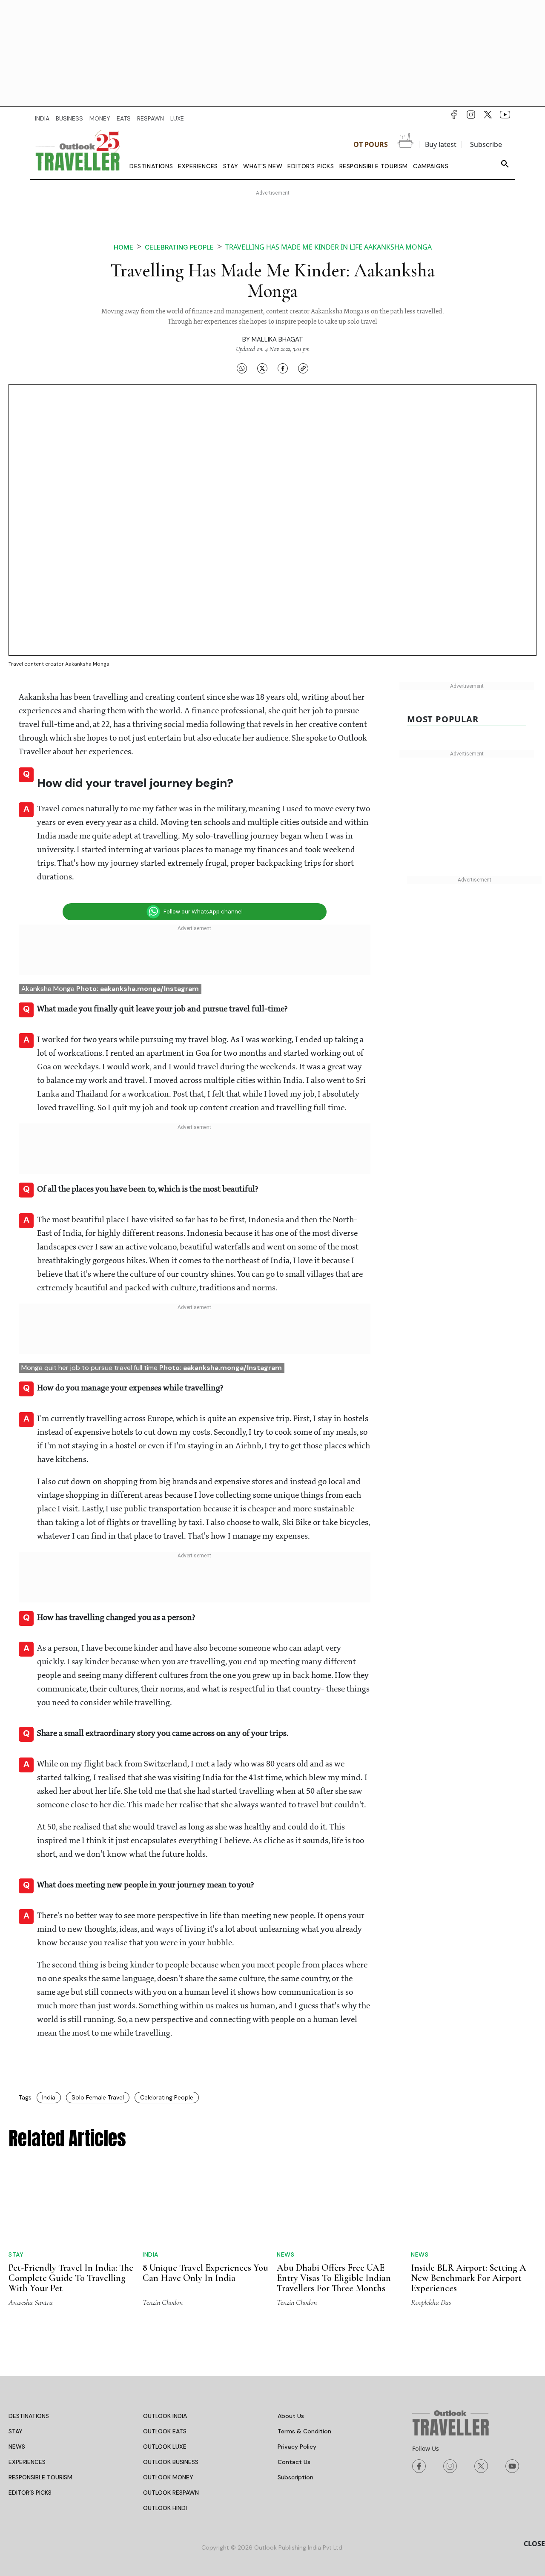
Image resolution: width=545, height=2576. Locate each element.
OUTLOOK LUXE (165, 2447)
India (49, 2097)
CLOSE (534, 2544)
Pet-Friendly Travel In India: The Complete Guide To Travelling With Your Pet (71, 2278)
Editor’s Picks (311, 166)
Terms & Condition (304, 2431)
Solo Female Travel (98, 2097)
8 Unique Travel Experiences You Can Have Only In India (205, 2273)
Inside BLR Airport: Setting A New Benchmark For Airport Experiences (469, 2278)
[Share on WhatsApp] (242, 368)
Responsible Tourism (374, 166)
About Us (291, 2416)
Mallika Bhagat (277, 339)
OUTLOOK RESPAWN (171, 2493)
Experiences (198, 166)
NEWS (17, 2447)
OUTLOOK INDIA (165, 2416)
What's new (263, 166)
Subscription (295, 2477)
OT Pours (371, 144)
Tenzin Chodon (163, 2302)
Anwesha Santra (31, 2302)
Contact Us (294, 2462)
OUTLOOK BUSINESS (171, 2462)
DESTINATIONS (29, 2416)
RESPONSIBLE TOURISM (40, 2477)
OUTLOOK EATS (165, 2431)
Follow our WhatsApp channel (203, 912)
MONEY (100, 118)
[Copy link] (303, 368)
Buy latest (441, 144)
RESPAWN (151, 118)
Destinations (151, 166)
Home (123, 247)
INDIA (42, 118)
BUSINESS (69, 118)
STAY (16, 2431)
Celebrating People (167, 2097)
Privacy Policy (297, 2447)
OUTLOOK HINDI (165, 2508)
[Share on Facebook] (283, 368)
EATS (124, 118)
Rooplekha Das (431, 2302)
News (285, 2254)
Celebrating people (179, 247)
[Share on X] (262, 368)
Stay (231, 166)
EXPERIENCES (27, 2462)
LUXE (177, 118)
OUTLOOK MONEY (168, 2477)
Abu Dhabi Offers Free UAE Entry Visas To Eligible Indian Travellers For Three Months (334, 2278)
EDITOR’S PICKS (30, 2493)
